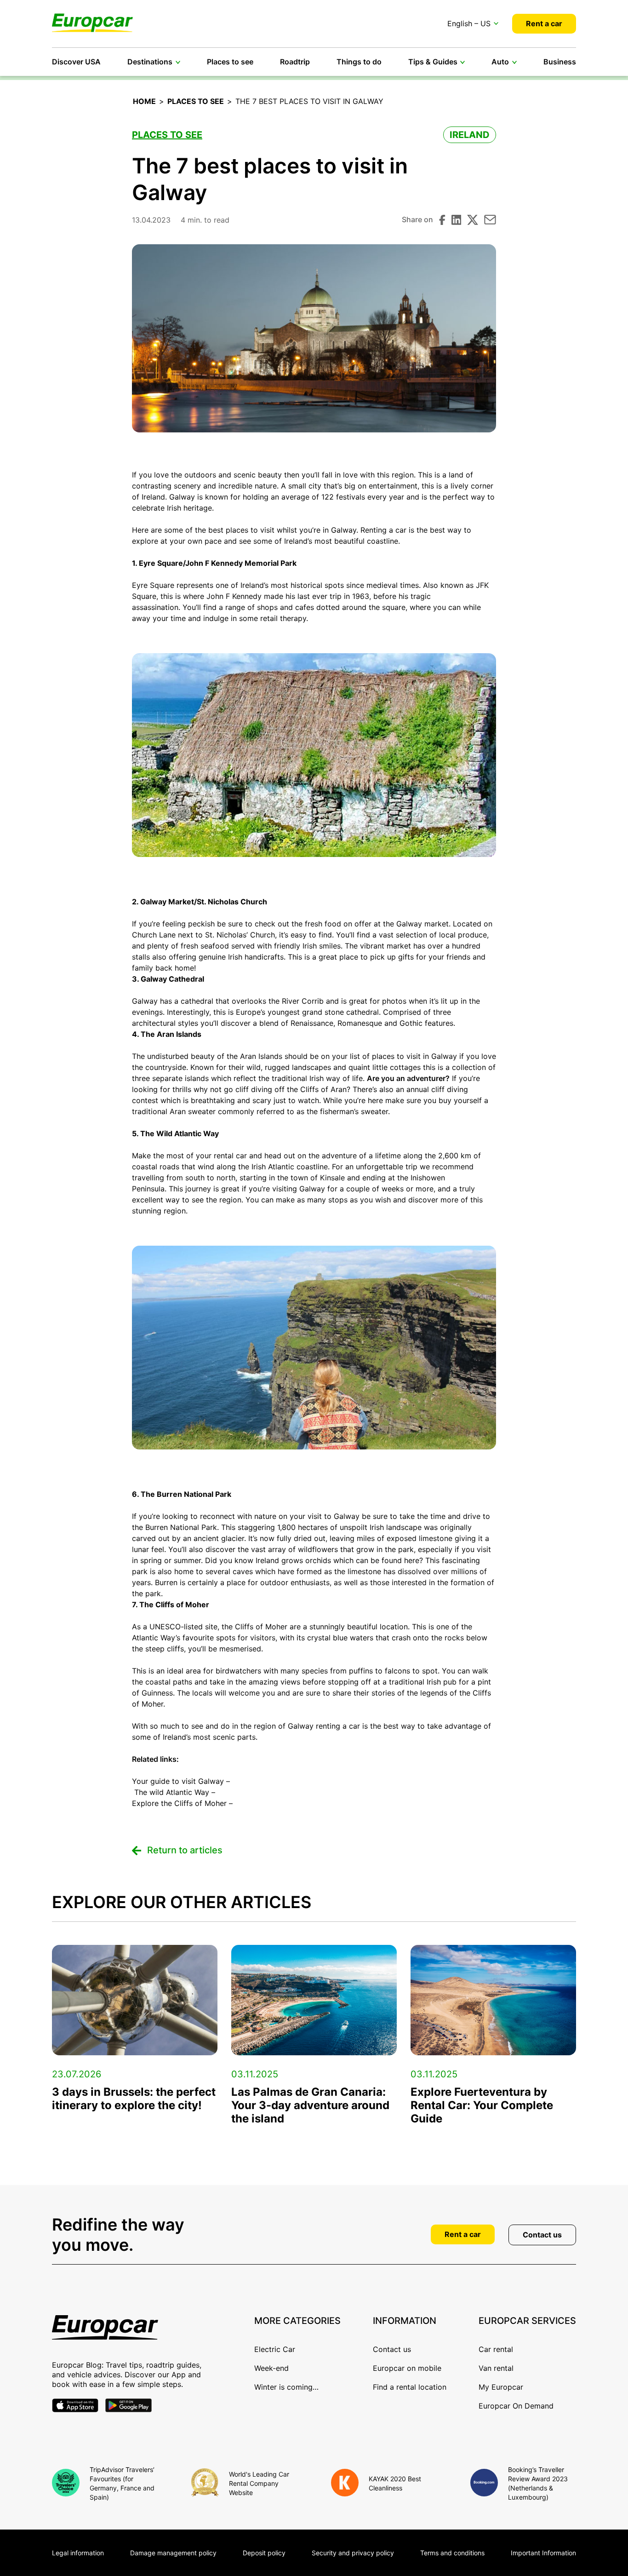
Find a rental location (410, 2387)
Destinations (150, 62)
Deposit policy (264, 2553)
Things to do (359, 62)
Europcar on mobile (407, 2368)
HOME (144, 101)
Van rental (496, 2368)
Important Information (543, 2553)
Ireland (470, 135)
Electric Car (275, 2349)
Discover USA (76, 62)
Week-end (271, 2368)
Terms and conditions (452, 2553)
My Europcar (501, 2387)
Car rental (496, 2349)
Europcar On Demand (516, 2406)
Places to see (230, 62)
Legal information (78, 2553)
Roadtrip (295, 62)
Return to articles (185, 1850)
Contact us (542, 2235)
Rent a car (544, 23)
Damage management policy (173, 2553)
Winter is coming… (286, 2387)
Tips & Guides (433, 62)
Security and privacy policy (353, 2553)
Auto (500, 62)
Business (560, 62)
